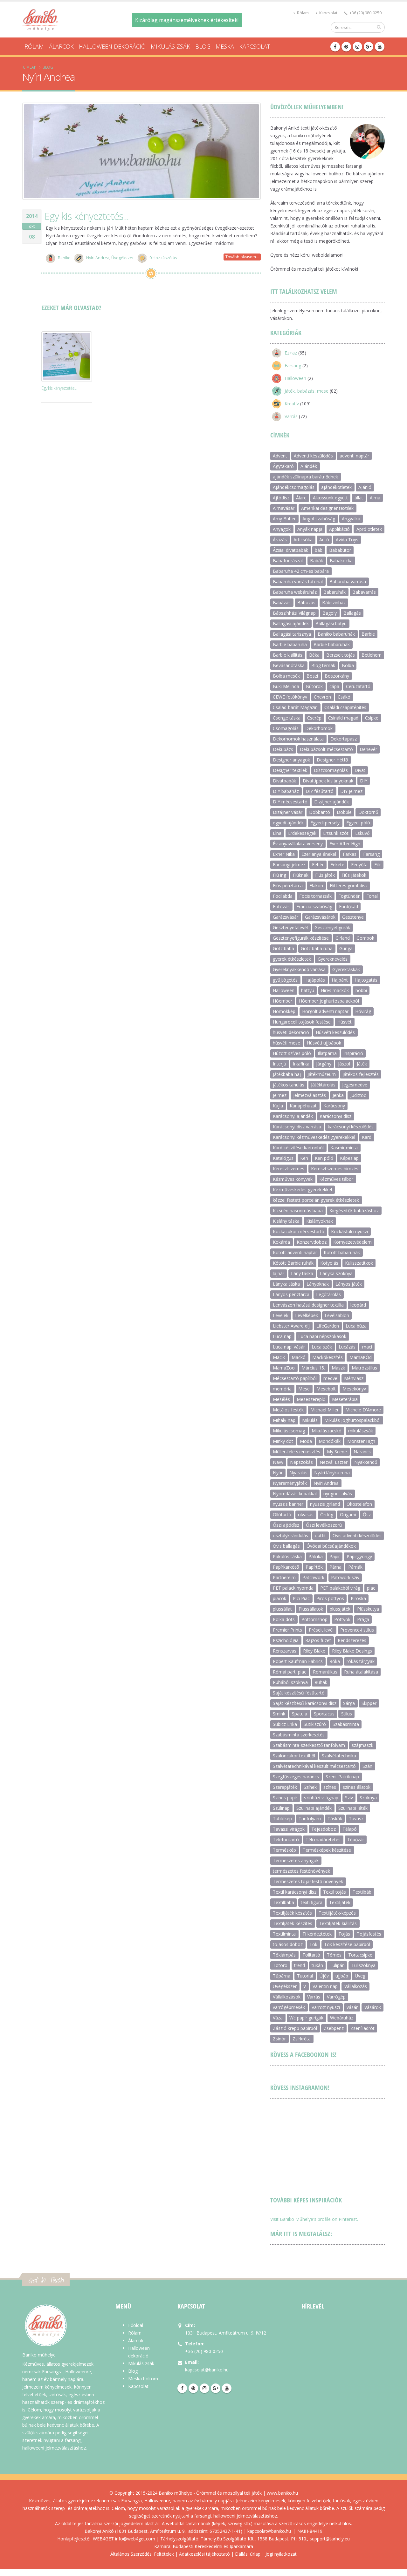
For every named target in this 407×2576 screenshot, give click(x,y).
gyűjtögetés (285, 980)
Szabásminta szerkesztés (299, 1735)
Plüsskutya (368, 1609)
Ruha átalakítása (361, 1672)
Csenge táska (287, 718)
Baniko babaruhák (336, 634)
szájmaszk (362, 1745)
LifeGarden (328, 1326)
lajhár (279, 1273)
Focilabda (283, 896)
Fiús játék (325, 875)
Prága (363, 1619)
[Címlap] (42, 19)
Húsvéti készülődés (335, 1032)
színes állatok (357, 1787)
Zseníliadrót (362, 2028)
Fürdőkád (348, 906)
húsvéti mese (286, 1043)
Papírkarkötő (286, 1567)
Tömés (334, 1955)
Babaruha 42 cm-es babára (301, 571)
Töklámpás (284, 1955)
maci (367, 1347)
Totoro (280, 1965)
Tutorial (305, 1976)
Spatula (300, 1714)
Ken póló (324, 1158)
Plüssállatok (311, 1609)
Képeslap (349, 1158)
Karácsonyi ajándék (293, 1116)
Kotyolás (329, 1263)
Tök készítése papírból (347, 1944)
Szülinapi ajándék (314, 1808)
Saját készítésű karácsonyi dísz (305, 1703)
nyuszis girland (325, 1504)
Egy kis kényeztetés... (87, 216)
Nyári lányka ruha (332, 1473)
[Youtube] (380, 47)
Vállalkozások (287, 1997)
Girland (343, 938)
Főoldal (136, 2325)
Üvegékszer (123, 258)
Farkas (350, 854)
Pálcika (316, 1556)
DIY (364, 781)
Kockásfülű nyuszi (349, 1231)
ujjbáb (342, 1976)
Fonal (372, 896)
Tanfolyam (310, 1819)
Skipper (369, 1703)
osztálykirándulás (290, 1535)
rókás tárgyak (361, 1661)
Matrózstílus (364, 1368)
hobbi (361, 990)
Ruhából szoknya (290, 1682)
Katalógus (283, 1158)
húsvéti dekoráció (291, 1032)
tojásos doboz (288, 1944)
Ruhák (321, 1682)
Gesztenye (353, 917)
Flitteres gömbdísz (349, 886)
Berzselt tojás (341, 655)
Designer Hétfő (332, 760)
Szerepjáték (285, 1787)
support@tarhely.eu (330, 2539)
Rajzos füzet (318, 1640)
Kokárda (281, 1242)
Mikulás (310, 1420)
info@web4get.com (135, 2539)
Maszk (338, 1368)
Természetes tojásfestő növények (308, 1881)
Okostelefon (359, 1504)
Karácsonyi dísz (335, 1116)
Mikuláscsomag (289, 1431)
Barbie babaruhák (332, 644)
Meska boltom (143, 2379)
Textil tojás (335, 1892)
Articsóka (303, 540)
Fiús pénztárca (288, 886)
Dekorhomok (319, 728)
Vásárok (373, 2007)
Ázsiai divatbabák (290, 550)
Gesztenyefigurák (332, 927)
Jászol (344, 1064)
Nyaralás (298, 1473)
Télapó (350, 1829)
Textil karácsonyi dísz (295, 1892)
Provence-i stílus (357, 1630)
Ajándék (309, 466)
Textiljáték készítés (292, 1913)
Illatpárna (327, 1053)
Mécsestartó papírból (295, 1378)
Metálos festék (288, 1410)
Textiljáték (340, 1902)
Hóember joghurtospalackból (329, 1001)
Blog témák (323, 665)
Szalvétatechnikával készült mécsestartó (314, 1766)
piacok (279, 1598)
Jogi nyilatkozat (281, 2554)
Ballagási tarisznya (292, 634)
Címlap (30, 67)
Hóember (283, 1001)
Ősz (367, 1514)
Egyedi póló (358, 823)
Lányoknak (318, 1284)
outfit (320, 1535)
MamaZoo (284, 1368)
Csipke (372, 718)
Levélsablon (337, 1315)
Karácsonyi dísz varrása (297, 1127)
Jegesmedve (355, 1085)
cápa (334, 686)
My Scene (337, 1452)
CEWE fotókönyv (290, 697)
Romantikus (325, 1672)
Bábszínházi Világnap (294, 613)
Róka (335, 1661)
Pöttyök (342, 1619)
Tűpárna (282, 1976)
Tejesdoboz (324, 1829)
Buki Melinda (286, 686)
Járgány (324, 1064)
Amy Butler (284, 519)
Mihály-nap (284, 1420)
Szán (367, 1766)
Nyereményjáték (290, 1483)
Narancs (362, 1452)
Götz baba (283, 948)
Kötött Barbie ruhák (293, 1263)
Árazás (280, 540)
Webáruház (342, 2018)
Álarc (301, 498)
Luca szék (322, 1347)
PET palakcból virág (340, 1588)
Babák (317, 561)
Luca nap (282, 1336)
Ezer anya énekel (319, 854)
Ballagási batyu (331, 623)
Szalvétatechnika (339, 1756)
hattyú (308, 990)
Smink (279, 1714)
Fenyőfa (359, 865)
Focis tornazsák (315, 896)
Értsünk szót (336, 833)
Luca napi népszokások (322, 1336)
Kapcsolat (328, 13)
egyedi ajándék (288, 823)
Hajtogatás (366, 980)
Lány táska (302, 1273)
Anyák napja (310, 529)
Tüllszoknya (363, 1965)
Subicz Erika (285, 1724)
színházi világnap (321, 1798)
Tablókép (282, 1819)
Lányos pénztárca (291, 1294)
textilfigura (312, 1902)
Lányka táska (286, 1284)
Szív (349, 1798)
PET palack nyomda (293, 1588)
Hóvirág (363, 1011)
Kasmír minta (344, 1148)
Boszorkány (337, 676)
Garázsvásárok (320, 917)
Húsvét (345, 1022)
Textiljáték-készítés (293, 1923)
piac (371, 1588)
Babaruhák (335, 592)
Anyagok (282, 529)
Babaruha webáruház (295, 592)
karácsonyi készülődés (351, 1127)
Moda (306, 1441)
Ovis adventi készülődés (357, 1535)
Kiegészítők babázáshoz (354, 1210)
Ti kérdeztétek (317, 1934)
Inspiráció (353, 1053)
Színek (310, 1787)
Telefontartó (286, 1839)
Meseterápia (345, 1399)
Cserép (314, 718)
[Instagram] (357, 47)
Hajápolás (315, 980)
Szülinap (281, 1808)
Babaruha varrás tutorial (298, 581)
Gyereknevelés (333, 959)
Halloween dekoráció (112, 46)
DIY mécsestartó (290, 802)
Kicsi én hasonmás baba (298, 1210)
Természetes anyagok (296, 1860)
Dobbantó (320, 812)
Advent (280, 456)
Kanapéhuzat (303, 1106)
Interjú (279, 1064)
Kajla (278, 1106)
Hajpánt (340, 980)
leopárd (358, 1305)
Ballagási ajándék (291, 623)
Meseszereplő (311, 1399)
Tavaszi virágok (289, 1829)
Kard (367, 1137)
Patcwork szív (345, 1577)
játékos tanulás (289, 1085)
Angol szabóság (319, 519)
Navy (278, 1462)
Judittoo (359, 1095)
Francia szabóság (314, 906)
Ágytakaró (283, 466)
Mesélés (281, 1399)
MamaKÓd (361, 1357)
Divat (360, 770)
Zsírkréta (302, 2039)
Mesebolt (326, 1389)
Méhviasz (354, 1378)
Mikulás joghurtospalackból (352, 1420)
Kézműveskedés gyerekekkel (302, 1190)
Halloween (295, 378)
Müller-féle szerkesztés (297, 1452)
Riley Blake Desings (352, 1651)
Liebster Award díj (291, 1326)
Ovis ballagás (286, 1546)
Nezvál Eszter (334, 1462)
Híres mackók (335, 990)
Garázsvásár (286, 917)
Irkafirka (301, 1064)
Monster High (361, 1441)
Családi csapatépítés (345, 707)
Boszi (312, 676)
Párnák (355, 1567)
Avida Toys (347, 540)
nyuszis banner (288, 1504)
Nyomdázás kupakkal (295, 1494)
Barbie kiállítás (288, 655)
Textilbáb (362, 1892)
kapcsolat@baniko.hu (207, 2370)
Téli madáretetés (323, 1839)
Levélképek (307, 1315)
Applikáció (339, 529)
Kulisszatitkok (359, 1263)
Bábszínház (334, 602)
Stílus (347, 1714)
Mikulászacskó (327, 1431)
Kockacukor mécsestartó (299, 1231)
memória (282, 1389)
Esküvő (362, 833)
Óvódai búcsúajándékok (331, 1546)
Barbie (368, 634)
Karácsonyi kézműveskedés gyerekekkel (314, 1137)
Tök (313, 1944)
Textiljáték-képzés (337, 1913)
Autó (324, 540)
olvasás (306, 1514)
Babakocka (341, 561)
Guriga (346, 948)
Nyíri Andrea (98, 258)
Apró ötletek (369, 529)
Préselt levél (321, 1630)
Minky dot (283, 1441)
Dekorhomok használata (298, 739)
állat (359, 498)
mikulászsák (361, 1431)
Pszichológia (286, 1640)
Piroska (358, 1598)
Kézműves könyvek (293, 1179)
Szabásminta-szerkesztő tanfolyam (309, 1745)
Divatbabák (284, 781)
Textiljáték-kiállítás (338, 1923)
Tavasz (356, 1819)
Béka (314, 655)
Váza (278, 2018)
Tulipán (337, 1965)
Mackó (299, 1357)
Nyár (278, 1473)
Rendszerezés (352, 1640)
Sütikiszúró (315, 1724)
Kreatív (292, 404)
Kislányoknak (320, 1221)
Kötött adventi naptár (295, 1252)
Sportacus (324, 1714)
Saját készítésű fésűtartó (299, 1693)
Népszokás (301, 1462)
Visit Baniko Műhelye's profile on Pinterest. (314, 2219)
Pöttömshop (314, 1619)
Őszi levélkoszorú (324, 1525)
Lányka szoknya (336, 1273)
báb (319, 550)
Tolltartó (311, 1955)
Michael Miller (324, 1410)
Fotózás (281, 906)
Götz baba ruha (317, 948)
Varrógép (336, 1997)
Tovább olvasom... (242, 257)
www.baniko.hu (282, 2493)
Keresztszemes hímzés (335, 1169)
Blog (203, 46)
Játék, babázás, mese (307, 391)
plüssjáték (340, 1609)
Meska (225, 46)
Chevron (322, 697)
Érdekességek (302, 833)
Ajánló (365, 487)
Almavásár (284, 508)
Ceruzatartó (358, 686)
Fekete (337, 865)
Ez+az (291, 353)
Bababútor (340, 550)
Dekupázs (283, 749)
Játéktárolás (323, 1085)
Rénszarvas (285, 1651)
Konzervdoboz (312, 1242)
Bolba (348, 665)
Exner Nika (284, 854)
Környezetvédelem (352, 1242)
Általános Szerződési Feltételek (142, 2554)
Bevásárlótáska (289, 665)
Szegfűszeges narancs (296, 1777)
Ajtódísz (281, 498)
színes (330, 1787)
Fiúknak (301, 875)
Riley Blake (314, 1651)
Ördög (327, 1514)
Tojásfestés (369, 1934)
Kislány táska (286, 1221)
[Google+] (369, 47)
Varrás (291, 416)
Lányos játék (349, 1284)
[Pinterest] (346, 47)
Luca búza (356, 1326)
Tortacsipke (360, 1955)
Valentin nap (325, 1986)
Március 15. (313, 1368)
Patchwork (313, 1577)
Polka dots (284, 1619)
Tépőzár (356, 1839)
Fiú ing (279, 875)
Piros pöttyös (330, 1598)
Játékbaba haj (287, 1074)
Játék (362, 1064)
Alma (375, 498)
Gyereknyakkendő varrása (299, 969)
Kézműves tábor (336, 1179)
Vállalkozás (356, 1986)
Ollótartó (282, 1514)
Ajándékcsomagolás (294, 487)
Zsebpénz (334, 2028)
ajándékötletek (336, 487)
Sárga (349, 1703)
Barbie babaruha (290, 644)
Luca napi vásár (289, 1347)
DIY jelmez (351, 791)
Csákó (344, 697)
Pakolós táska (287, 1556)
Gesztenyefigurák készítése (301, 938)
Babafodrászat (288, 561)
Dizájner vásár (288, 812)
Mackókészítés (328, 1357)
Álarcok (61, 46)
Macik (279, 1357)
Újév (324, 1976)
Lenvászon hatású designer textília (308, 1305)
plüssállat (282, 1609)
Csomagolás (286, 728)
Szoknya (368, 1798)
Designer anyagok (291, 760)
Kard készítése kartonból (298, 1148)
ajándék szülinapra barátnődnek (305, 477)
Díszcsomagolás (331, 770)
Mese (304, 1389)
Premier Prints (287, 1630)
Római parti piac (290, 1672)
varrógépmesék (289, 2007)
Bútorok (314, 686)
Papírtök (314, 1567)
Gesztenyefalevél (290, 927)
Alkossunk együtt (330, 498)
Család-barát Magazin (295, 707)
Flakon (316, 886)
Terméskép (284, 1850)
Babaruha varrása (348, 581)
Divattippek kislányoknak (328, 781)
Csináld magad (343, 718)
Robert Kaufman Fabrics (298, 1661)
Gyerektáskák (346, 969)
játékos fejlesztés (361, 1074)
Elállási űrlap (248, 2554)
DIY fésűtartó (320, 791)
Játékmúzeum (322, 1074)
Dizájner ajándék (331, 802)
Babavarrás (364, 592)
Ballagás (352, 613)
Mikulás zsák (170, 46)
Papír (335, 1556)
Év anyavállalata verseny (298, 844)
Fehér (318, 865)
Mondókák (330, 1441)
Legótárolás (328, 1294)
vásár (352, 2007)
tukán (317, 1965)
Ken (304, 1158)
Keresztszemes (289, 1169)
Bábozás (306, 602)
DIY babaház (286, 791)
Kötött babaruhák (342, 1252)
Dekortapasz (344, 739)
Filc (378, 865)
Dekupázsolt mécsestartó (326, 749)
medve (330, 1378)
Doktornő (368, 812)
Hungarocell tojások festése (302, 1022)
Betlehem (372, 655)
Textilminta (284, 1934)
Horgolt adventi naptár (325, 1011)
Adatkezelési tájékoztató (204, 2554)
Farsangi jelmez (289, 865)
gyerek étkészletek (292, 959)
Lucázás (347, 1347)
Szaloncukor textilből (294, 1756)
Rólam (302, 13)
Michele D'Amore (363, 1410)
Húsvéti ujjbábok (324, 1043)
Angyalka (351, 519)
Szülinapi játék (353, 1808)
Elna (277, 833)
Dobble (344, 812)
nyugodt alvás (338, 1494)
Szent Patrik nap (342, 1777)
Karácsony (334, 1106)
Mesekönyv (354, 1389)
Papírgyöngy (359, 1556)
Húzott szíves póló (292, 1053)
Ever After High (345, 844)
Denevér (368, 749)
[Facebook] (335, 47)
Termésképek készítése (327, 1850)
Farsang (293, 365)
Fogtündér (349, 896)
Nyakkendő (366, 1462)
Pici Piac (301, 1598)
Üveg (360, 1976)
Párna (335, 1567)
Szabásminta (346, 1724)
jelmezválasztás (310, 1095)
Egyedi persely (325, 823)
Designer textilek (290, 770)
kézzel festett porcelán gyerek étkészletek (316, 1200)
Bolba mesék (286, 676)
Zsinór (279, 2039)
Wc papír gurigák (306, 2018)
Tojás (344, 1934)
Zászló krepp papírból (295, 2028)
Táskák (335, 1819)
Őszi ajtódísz (286, 1525)
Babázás (282, 602)
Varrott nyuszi (326, 2007)
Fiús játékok (354, 875)
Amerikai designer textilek (327, 508)
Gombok (365, 938)
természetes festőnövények (301, 1871)
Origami (348, 1514)
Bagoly (330, 613)
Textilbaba (283, 1902)
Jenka (338, 1095)
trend (300, 1965)
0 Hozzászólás (163, 258)
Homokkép (284, 1011)
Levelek (281, 1315)
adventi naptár (354, 456)
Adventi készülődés (313, 456)
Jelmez (280, 1095)
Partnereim (284, 1577)
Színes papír (285, 1798)
